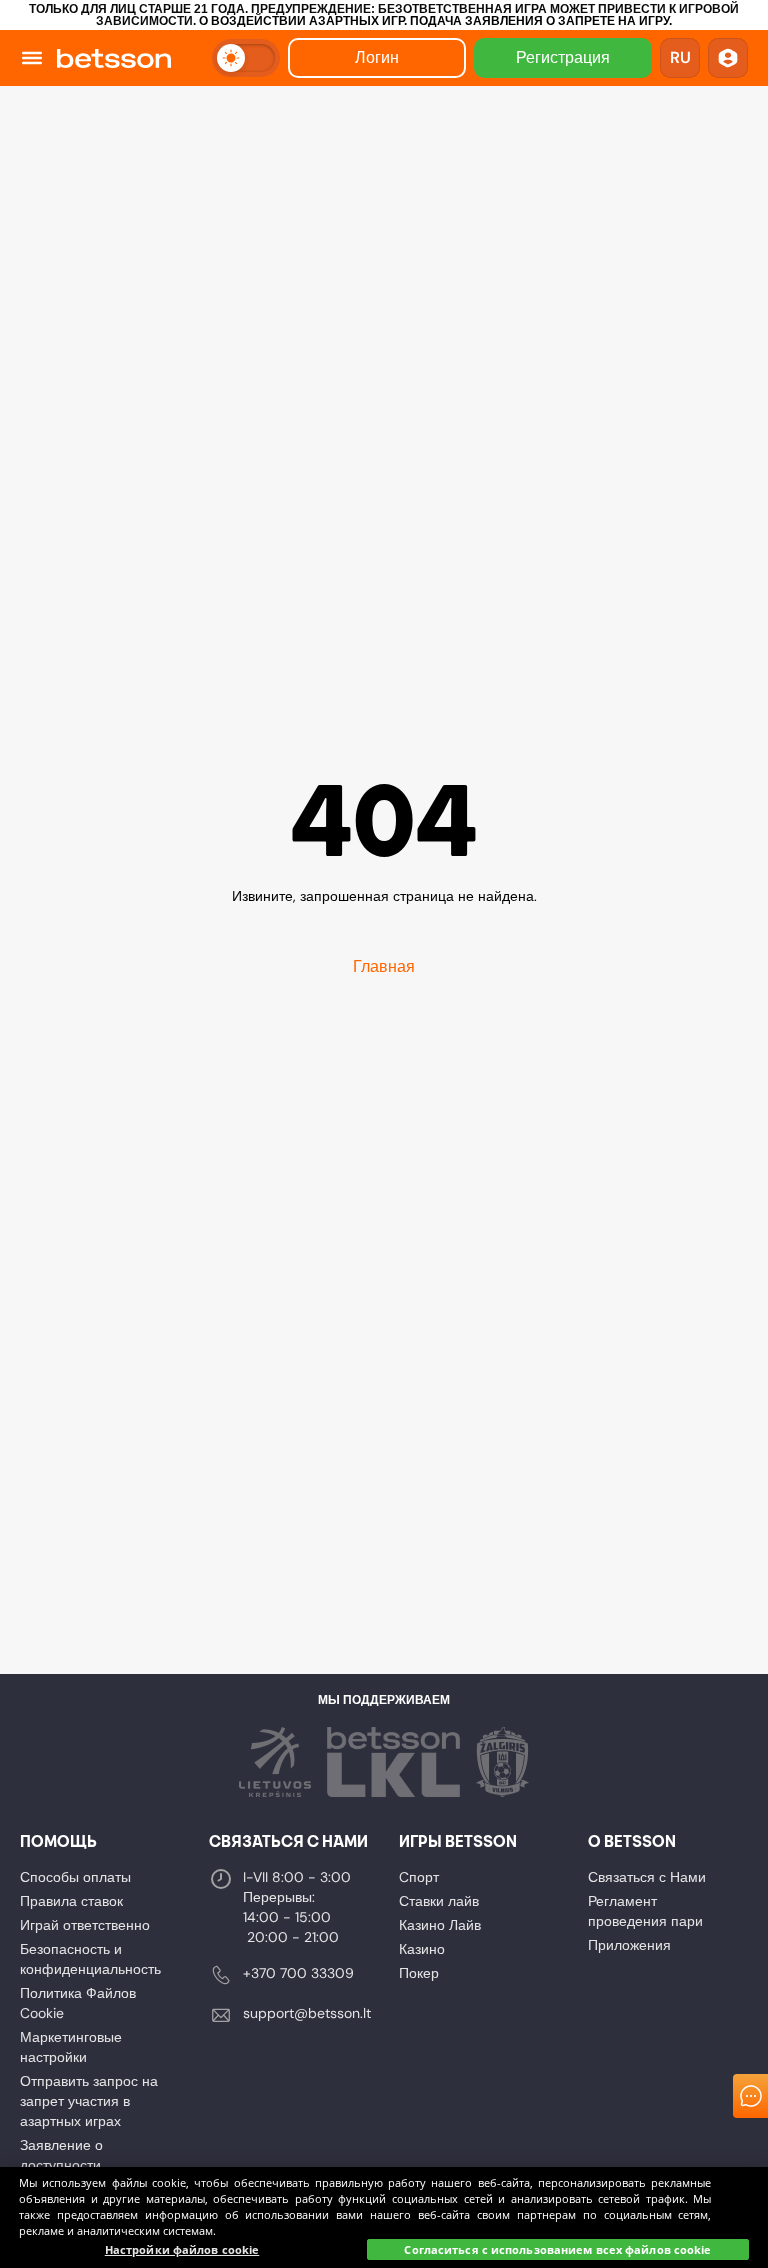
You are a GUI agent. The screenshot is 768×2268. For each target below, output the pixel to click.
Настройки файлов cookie (182, 2249)
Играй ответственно (85, 1925)
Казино (422, 1949)
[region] (384, 2217)
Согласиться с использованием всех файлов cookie (557, 2249)
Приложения (629, 1945)
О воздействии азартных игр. (303, 21)
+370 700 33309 (298, 1973)
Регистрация (563, 57)
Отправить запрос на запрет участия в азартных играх (89, 2101)
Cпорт (419, 1877)
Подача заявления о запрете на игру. (541, 21)
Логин (377, 57)
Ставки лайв (439, 1901)
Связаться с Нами (647, 1877)
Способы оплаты (75, 1877)
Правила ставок (71, 1901)
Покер (419, 1973)
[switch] (246, 58)
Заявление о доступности (61, 2155)
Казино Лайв (440, 1925)
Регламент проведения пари (645, 1911)
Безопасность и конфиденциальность (90, 1959)
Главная (384, 966)
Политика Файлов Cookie (78, 2003)
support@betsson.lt (307, 2013)
